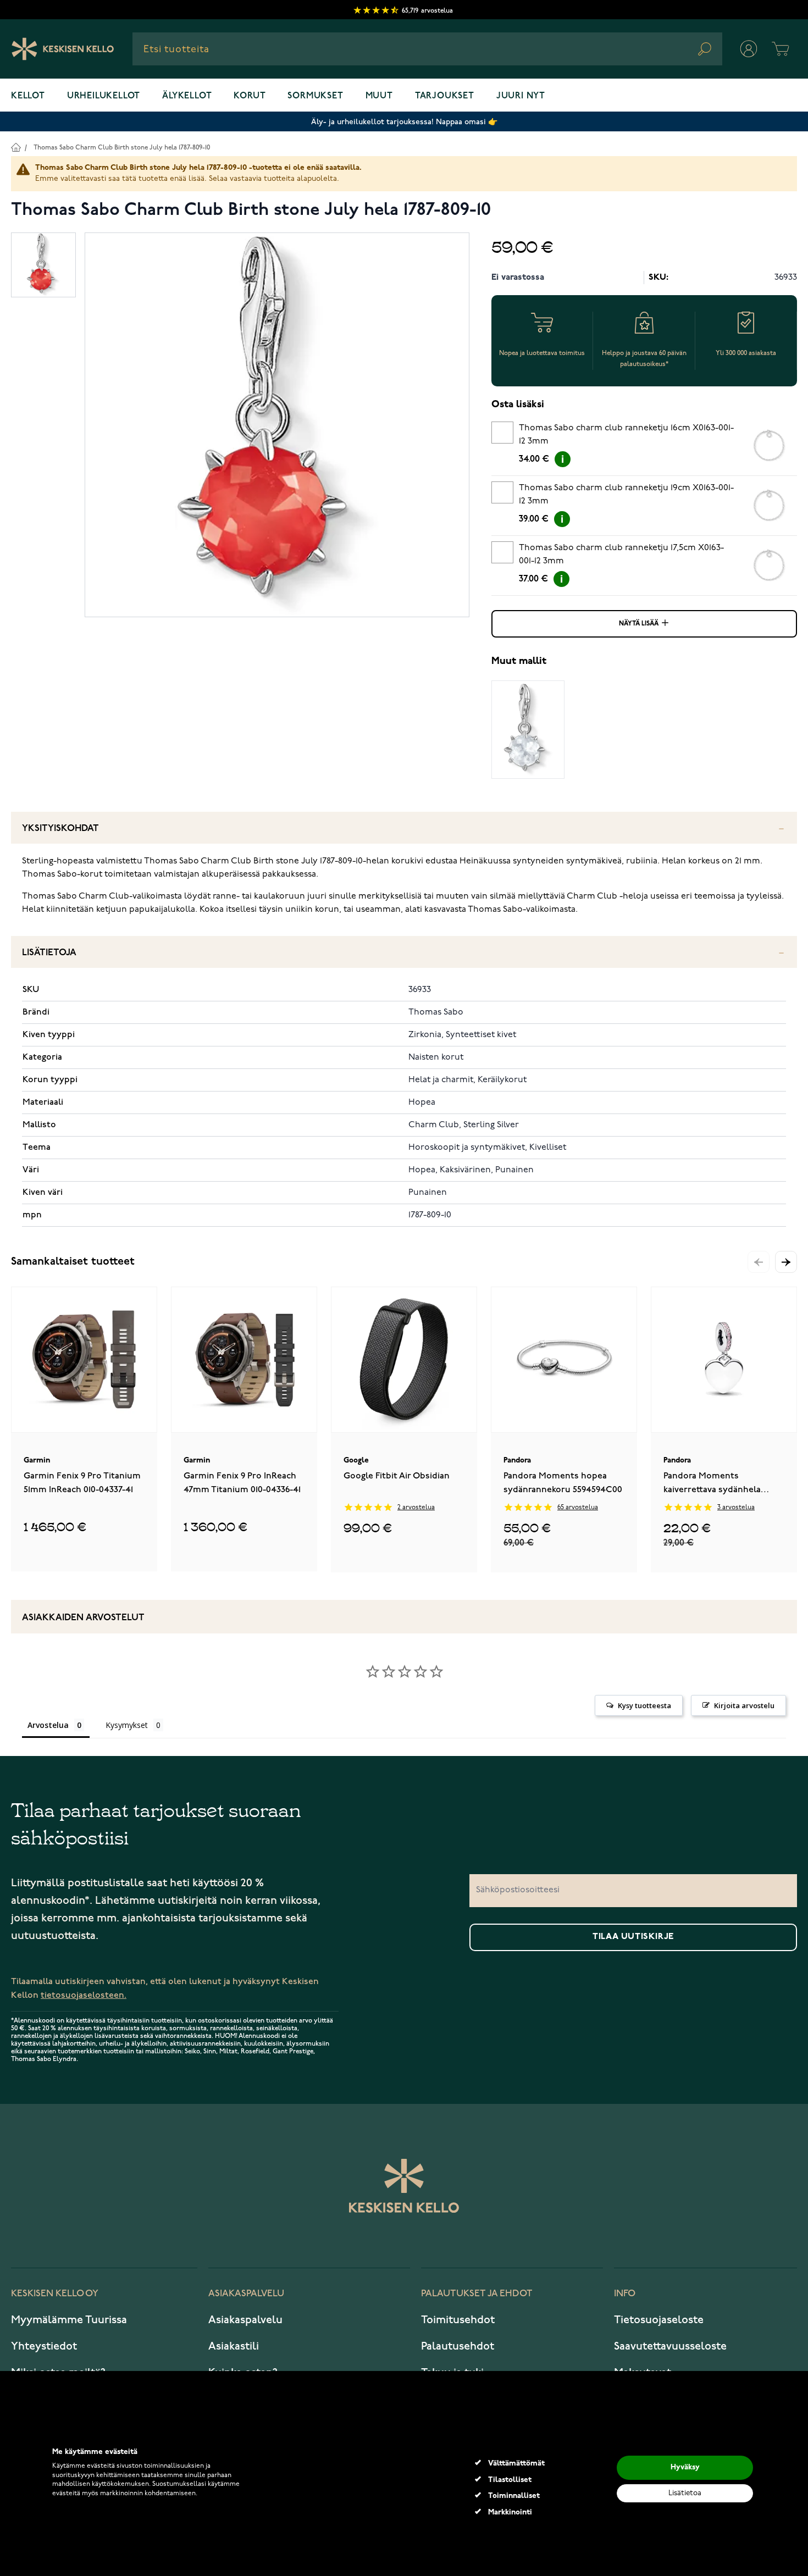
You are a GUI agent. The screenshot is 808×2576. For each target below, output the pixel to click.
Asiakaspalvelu (245, 2320)
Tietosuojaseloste (659, 2320)
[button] (786, 1262)
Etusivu (16, 147)
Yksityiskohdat (60, 829)
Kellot (28, 96)
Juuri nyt (521, 96)
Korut (250, 96)
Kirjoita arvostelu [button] (744, 1705)
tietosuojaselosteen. (84, 1995)
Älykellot (187, 96)
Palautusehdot (458, 2346)
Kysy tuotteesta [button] (644, 1705)
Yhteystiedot (44, 2346)
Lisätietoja (49, 953)
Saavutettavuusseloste (670, 2346)
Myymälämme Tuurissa (69, 2320)
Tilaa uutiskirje (633, 1937)
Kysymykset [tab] (127, 1725)
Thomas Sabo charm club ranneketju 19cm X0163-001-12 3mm (626, 495)
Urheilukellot (104, 96)
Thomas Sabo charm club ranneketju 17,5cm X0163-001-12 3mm (621, 555)
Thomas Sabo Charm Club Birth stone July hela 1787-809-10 (122, 148)
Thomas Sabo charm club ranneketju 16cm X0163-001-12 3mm (626, 435)
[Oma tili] (749, 49)
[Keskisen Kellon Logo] (63, 49)
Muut (379, 96)
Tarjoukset (445, 96)
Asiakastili (234, 2346)
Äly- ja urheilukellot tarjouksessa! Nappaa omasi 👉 (404, 122)
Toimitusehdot (458, 2320)
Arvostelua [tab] (48, 1725)
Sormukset (315, 96)
